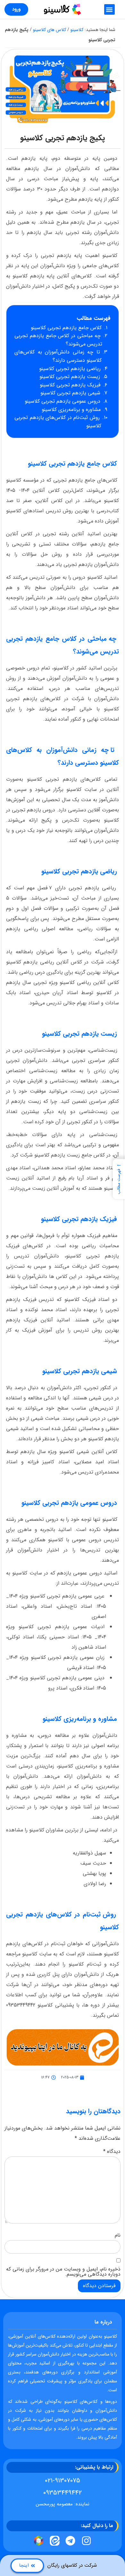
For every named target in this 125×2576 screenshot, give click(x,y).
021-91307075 (63, 2481)
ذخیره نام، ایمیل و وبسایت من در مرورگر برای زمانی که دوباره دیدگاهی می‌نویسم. (63, 2272)
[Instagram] (87, 2541)
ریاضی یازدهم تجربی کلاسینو (71, 369)
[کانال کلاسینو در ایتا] (54, 2541)
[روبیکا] (39, 2541)
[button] (109, 9)
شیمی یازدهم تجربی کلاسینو (71, 393)
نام (118, 2235)
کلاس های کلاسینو (50, 30)
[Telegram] (71, 2541)
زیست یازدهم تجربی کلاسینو (71, 377)
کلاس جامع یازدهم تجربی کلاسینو (67, 328)
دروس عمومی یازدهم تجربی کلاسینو (63, 401)
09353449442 (63, 2493)
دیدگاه (112, 2152)
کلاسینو (77, 30)
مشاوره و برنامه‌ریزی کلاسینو (72, 410)
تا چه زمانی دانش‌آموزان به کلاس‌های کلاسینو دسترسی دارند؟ (58, 356)
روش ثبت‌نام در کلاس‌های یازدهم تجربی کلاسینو (58, 422)
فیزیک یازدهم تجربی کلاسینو (71, 385)
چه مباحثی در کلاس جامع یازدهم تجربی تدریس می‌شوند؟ (58, 340)
